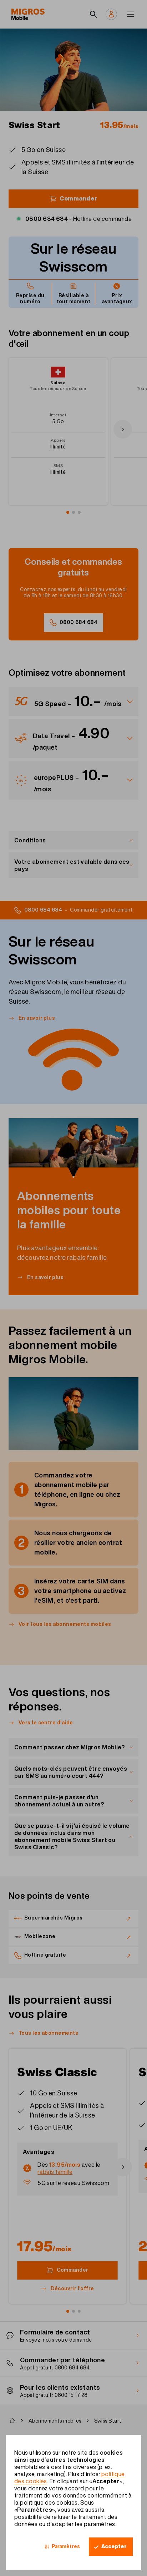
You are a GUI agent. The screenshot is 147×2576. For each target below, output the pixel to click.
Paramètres (66, 2546)
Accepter (114, 2546)
